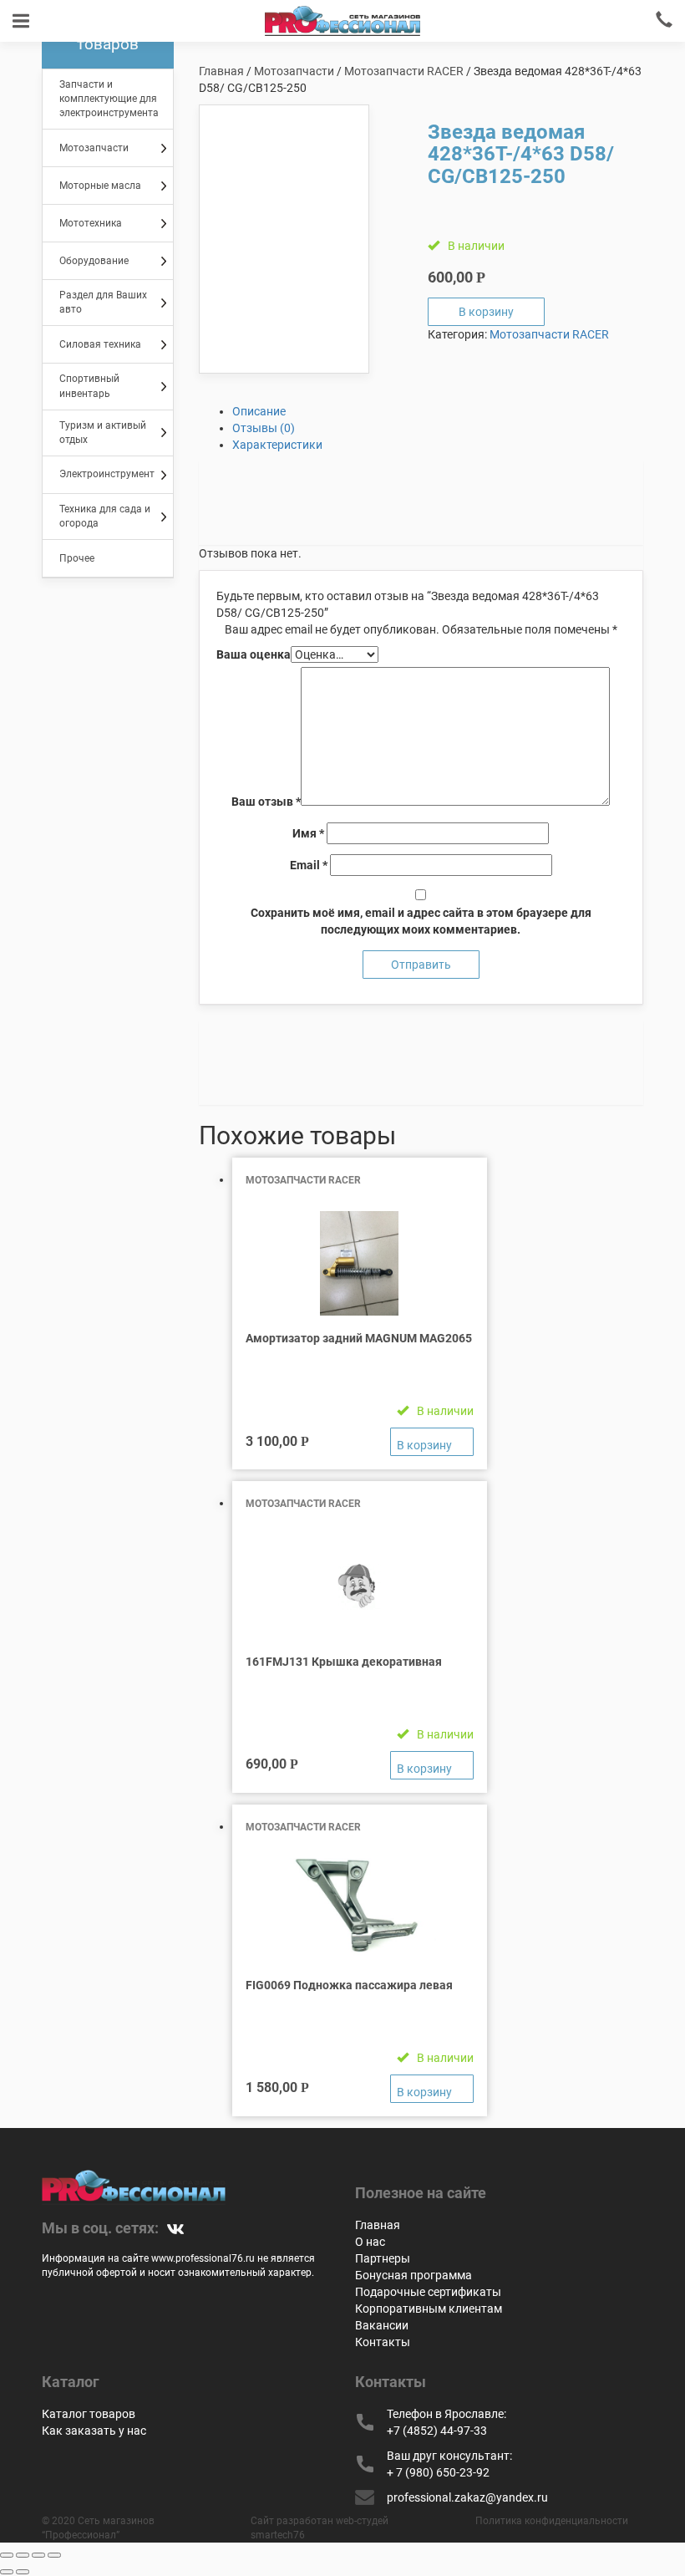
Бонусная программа (414, 2275)
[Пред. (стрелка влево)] (7, 2572)
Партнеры (383, 2258)
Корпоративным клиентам (429, 2309)
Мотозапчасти (294, 71)
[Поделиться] (23, 2555)
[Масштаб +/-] (54, 2555)
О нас (370, 2242)
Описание (259, 411)
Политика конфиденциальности (552, 2521)
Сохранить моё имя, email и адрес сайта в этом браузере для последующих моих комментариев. (421, 921)
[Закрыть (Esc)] (7, 2555)
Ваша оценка (254, 654)
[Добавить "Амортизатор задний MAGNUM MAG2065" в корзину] (432, 1442)
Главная (221, 71)
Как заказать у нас (94, 2431)
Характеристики (277, 445)
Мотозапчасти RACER (404, 71)
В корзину (486, 312)
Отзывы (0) (264, 428)
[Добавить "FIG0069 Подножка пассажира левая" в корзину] (432, 2089)
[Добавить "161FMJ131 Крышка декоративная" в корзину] (432, 1765)
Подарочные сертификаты (428, 2292)
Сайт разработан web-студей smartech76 (320, 2528)
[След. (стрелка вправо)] (23, 2572)
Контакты (383, 2342)
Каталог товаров (89, 2414)
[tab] (438, 411)
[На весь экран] (38, 2555)
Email (309, 865)
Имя (308, 833)
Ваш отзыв (266, 802)
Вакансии (382, 2325)
